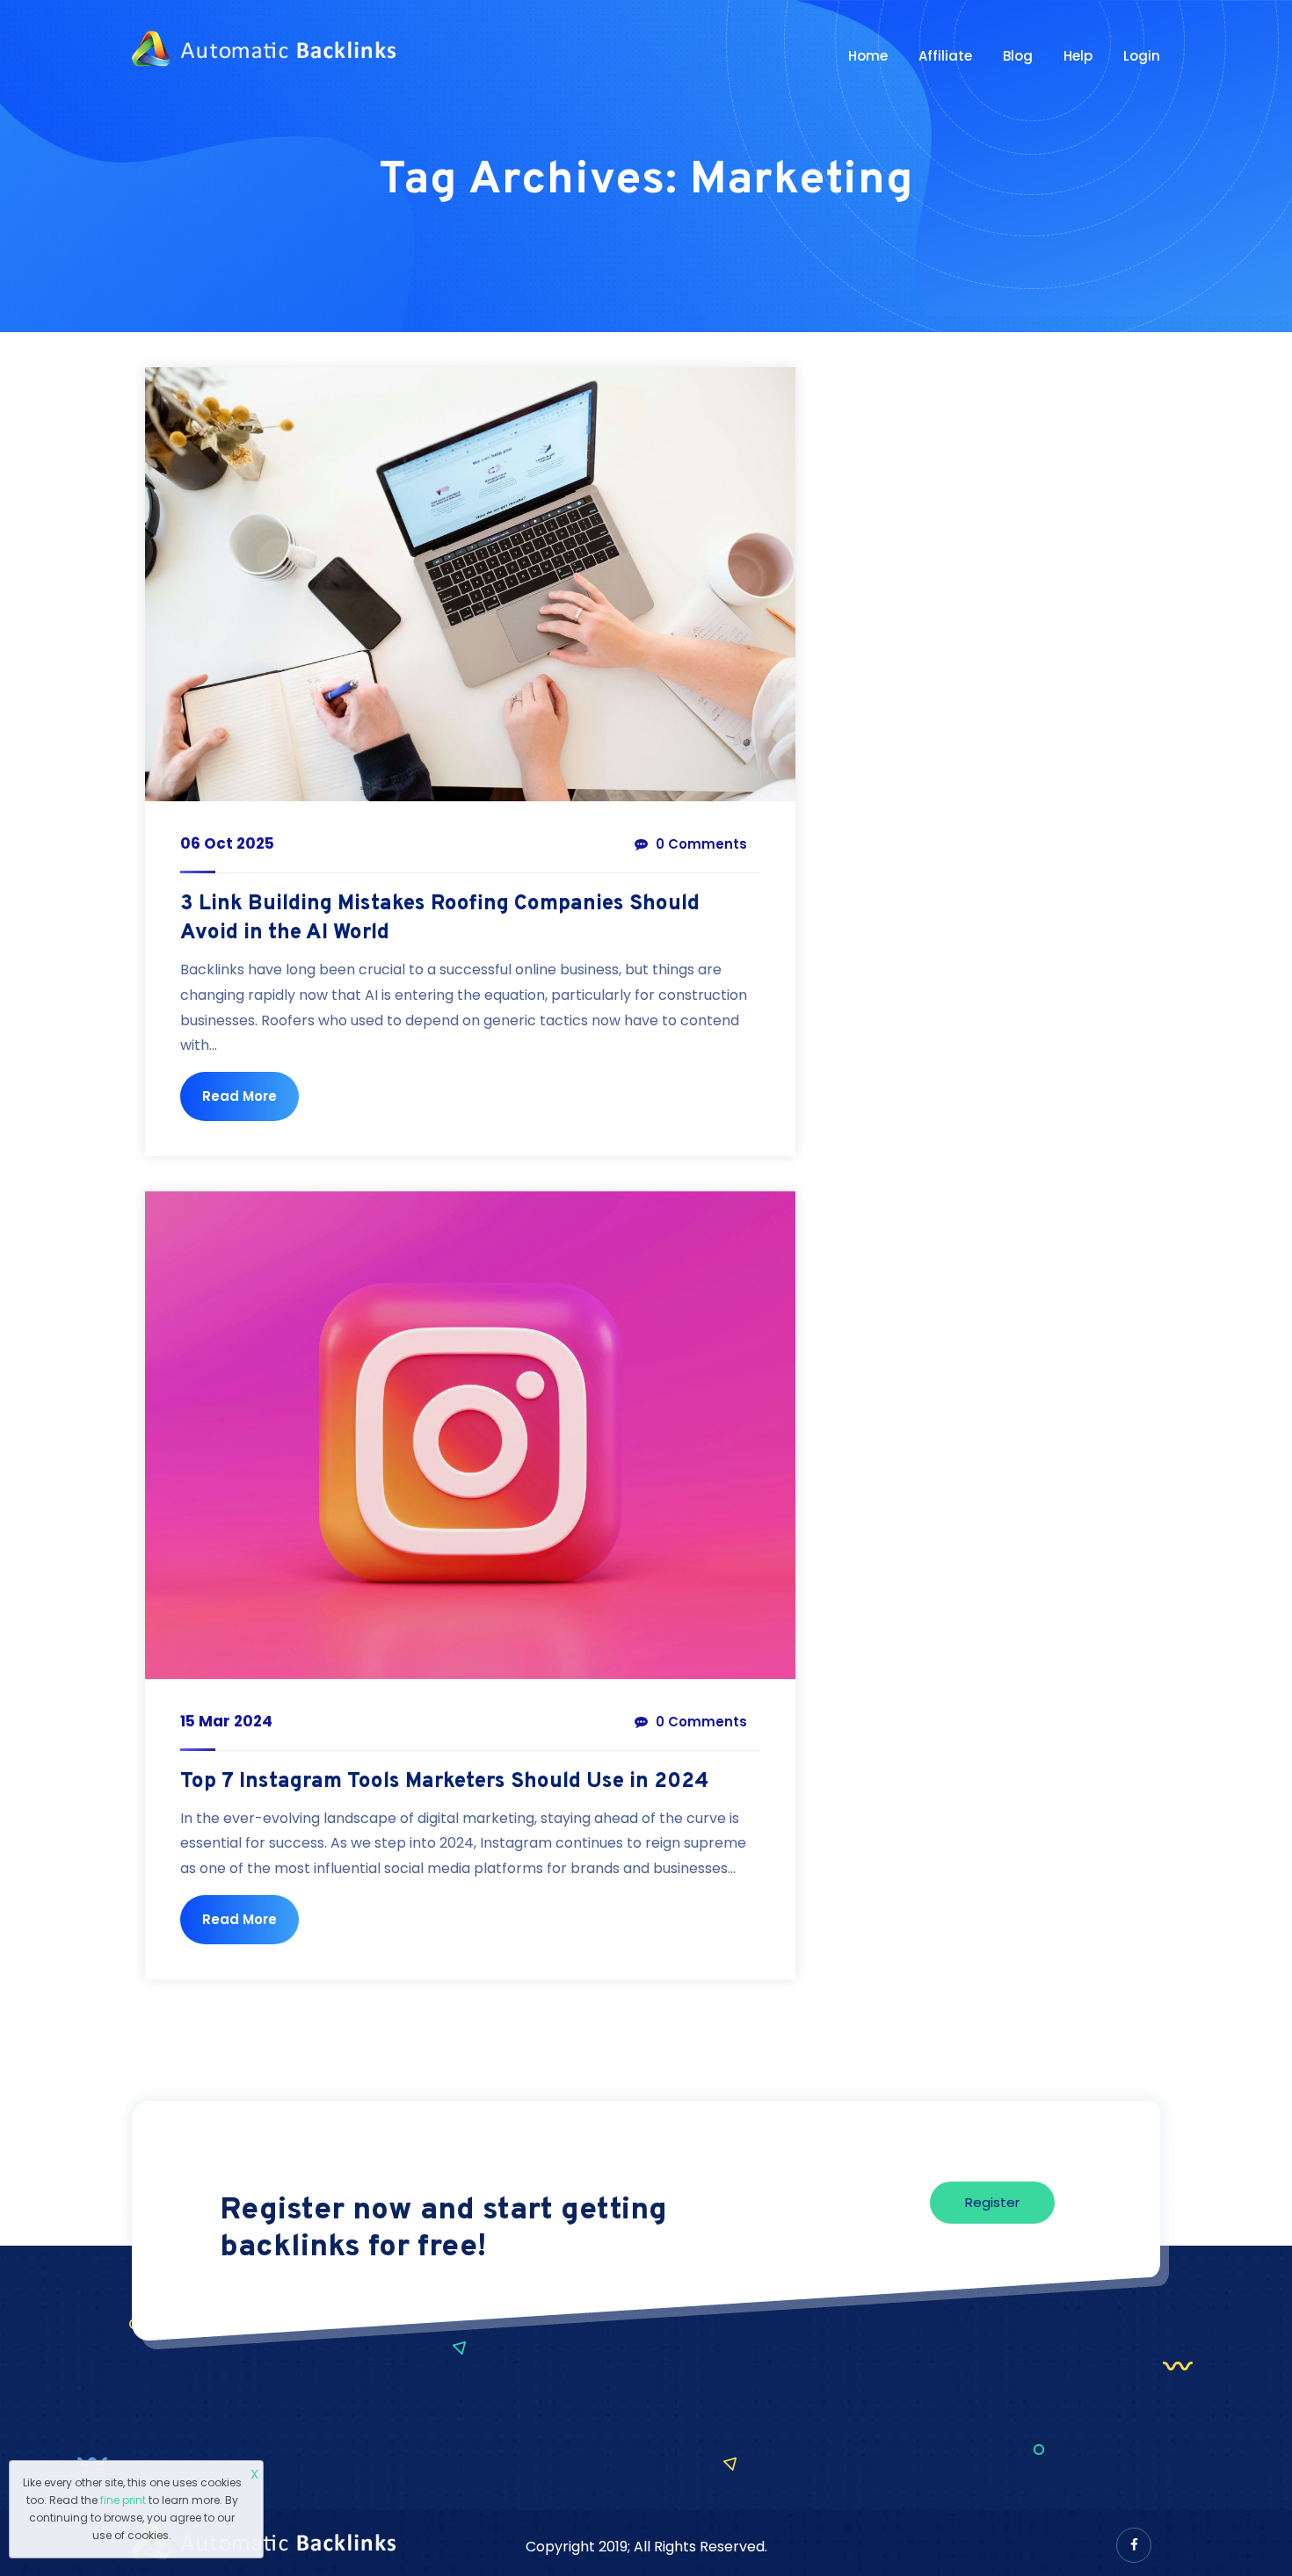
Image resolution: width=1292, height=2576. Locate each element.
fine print (123, 2500)
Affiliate (945, 56)
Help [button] (1078, 56)
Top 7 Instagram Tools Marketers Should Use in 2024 (444, 1782)
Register (992, 2202)
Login (1142, 56)
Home (868, 56)
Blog (1018, 56)
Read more (240, 1096)
